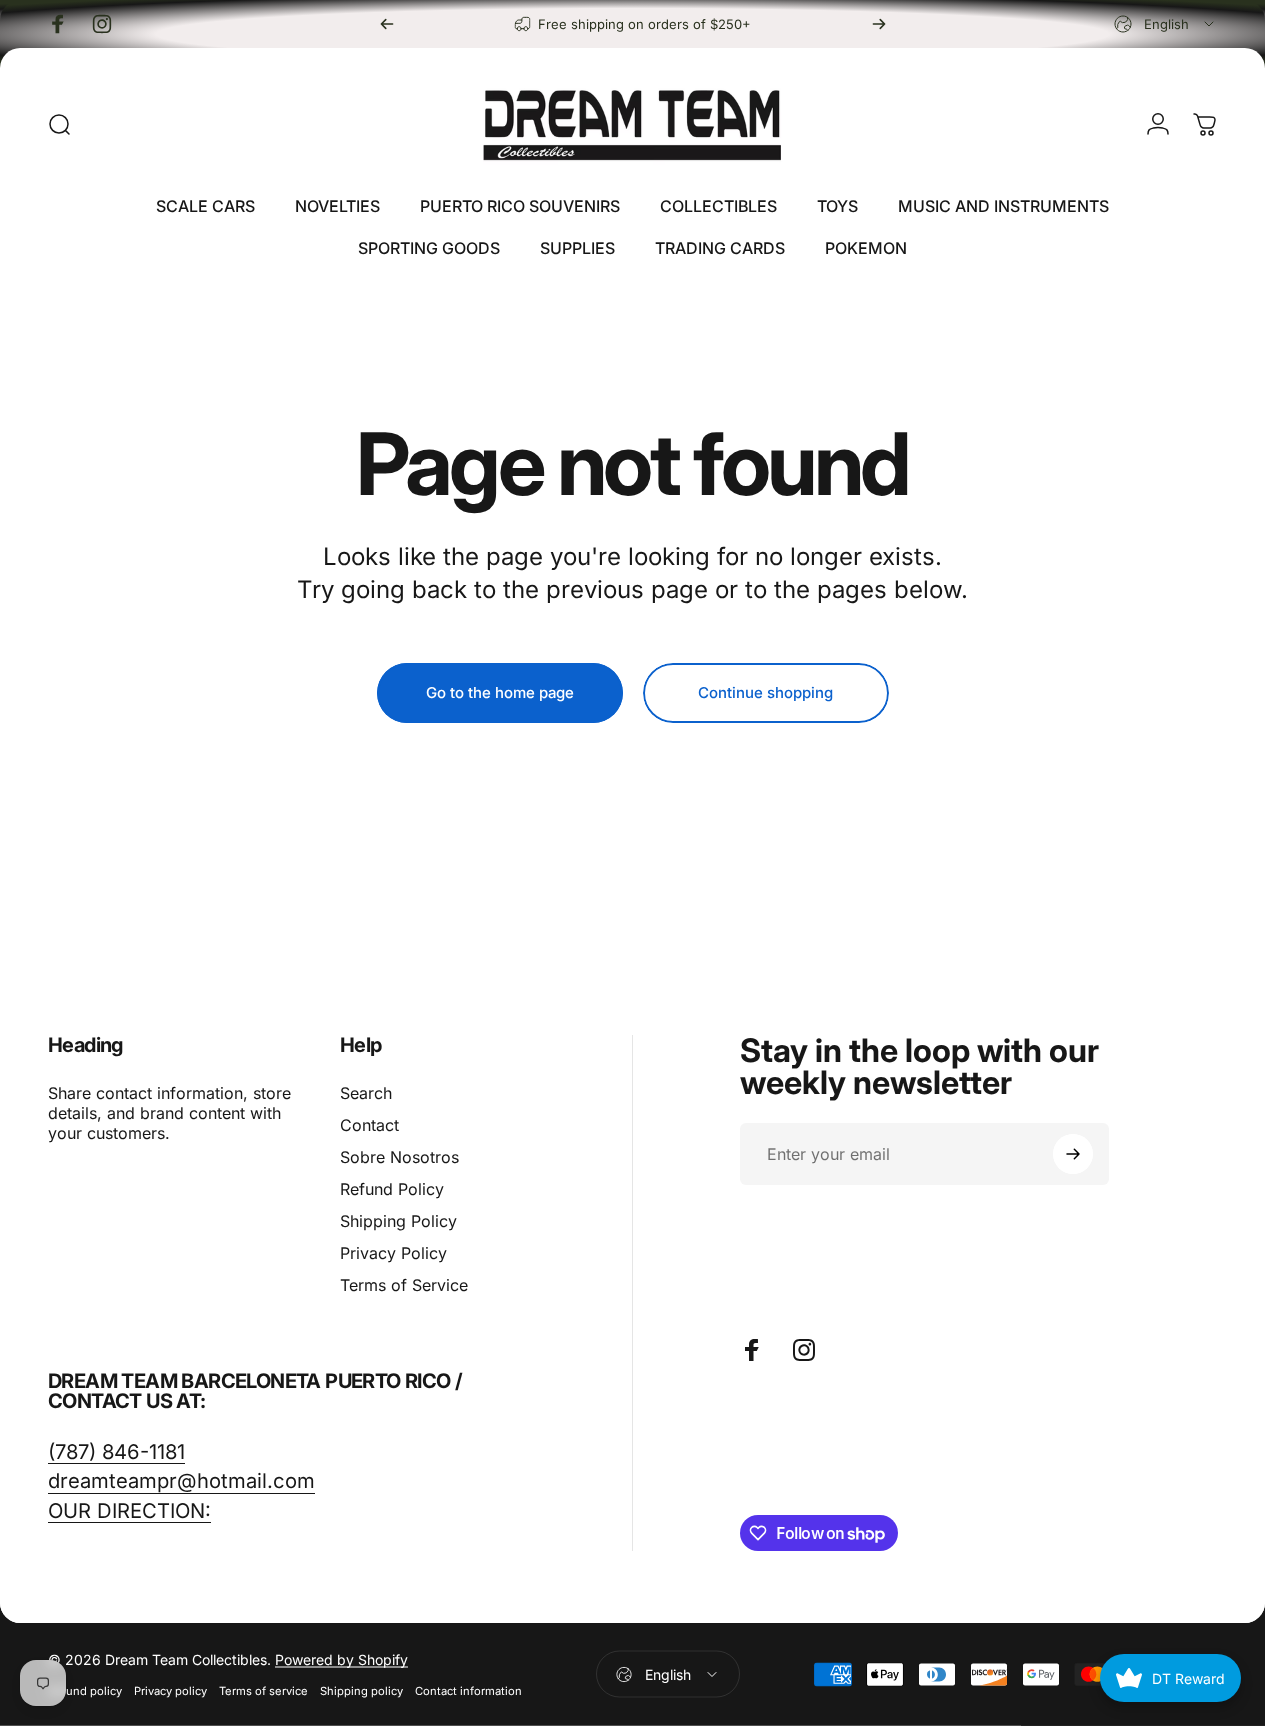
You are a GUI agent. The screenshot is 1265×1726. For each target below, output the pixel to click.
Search (366, 1093)
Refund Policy (392, 1189)
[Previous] (387, 24)
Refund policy (85, 1691)
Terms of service (263, 1691)
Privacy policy (170, 1691)
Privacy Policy (393, 1253)
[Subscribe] (1073, 1154)
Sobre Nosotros (399, 1157)
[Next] (879, 24)
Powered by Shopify (341, 1659)
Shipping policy (361, 1691)
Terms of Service (404, 1285)
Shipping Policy (398, 1221)
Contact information (468, 1691)
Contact (369, 1125)
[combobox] (1165, 24)
